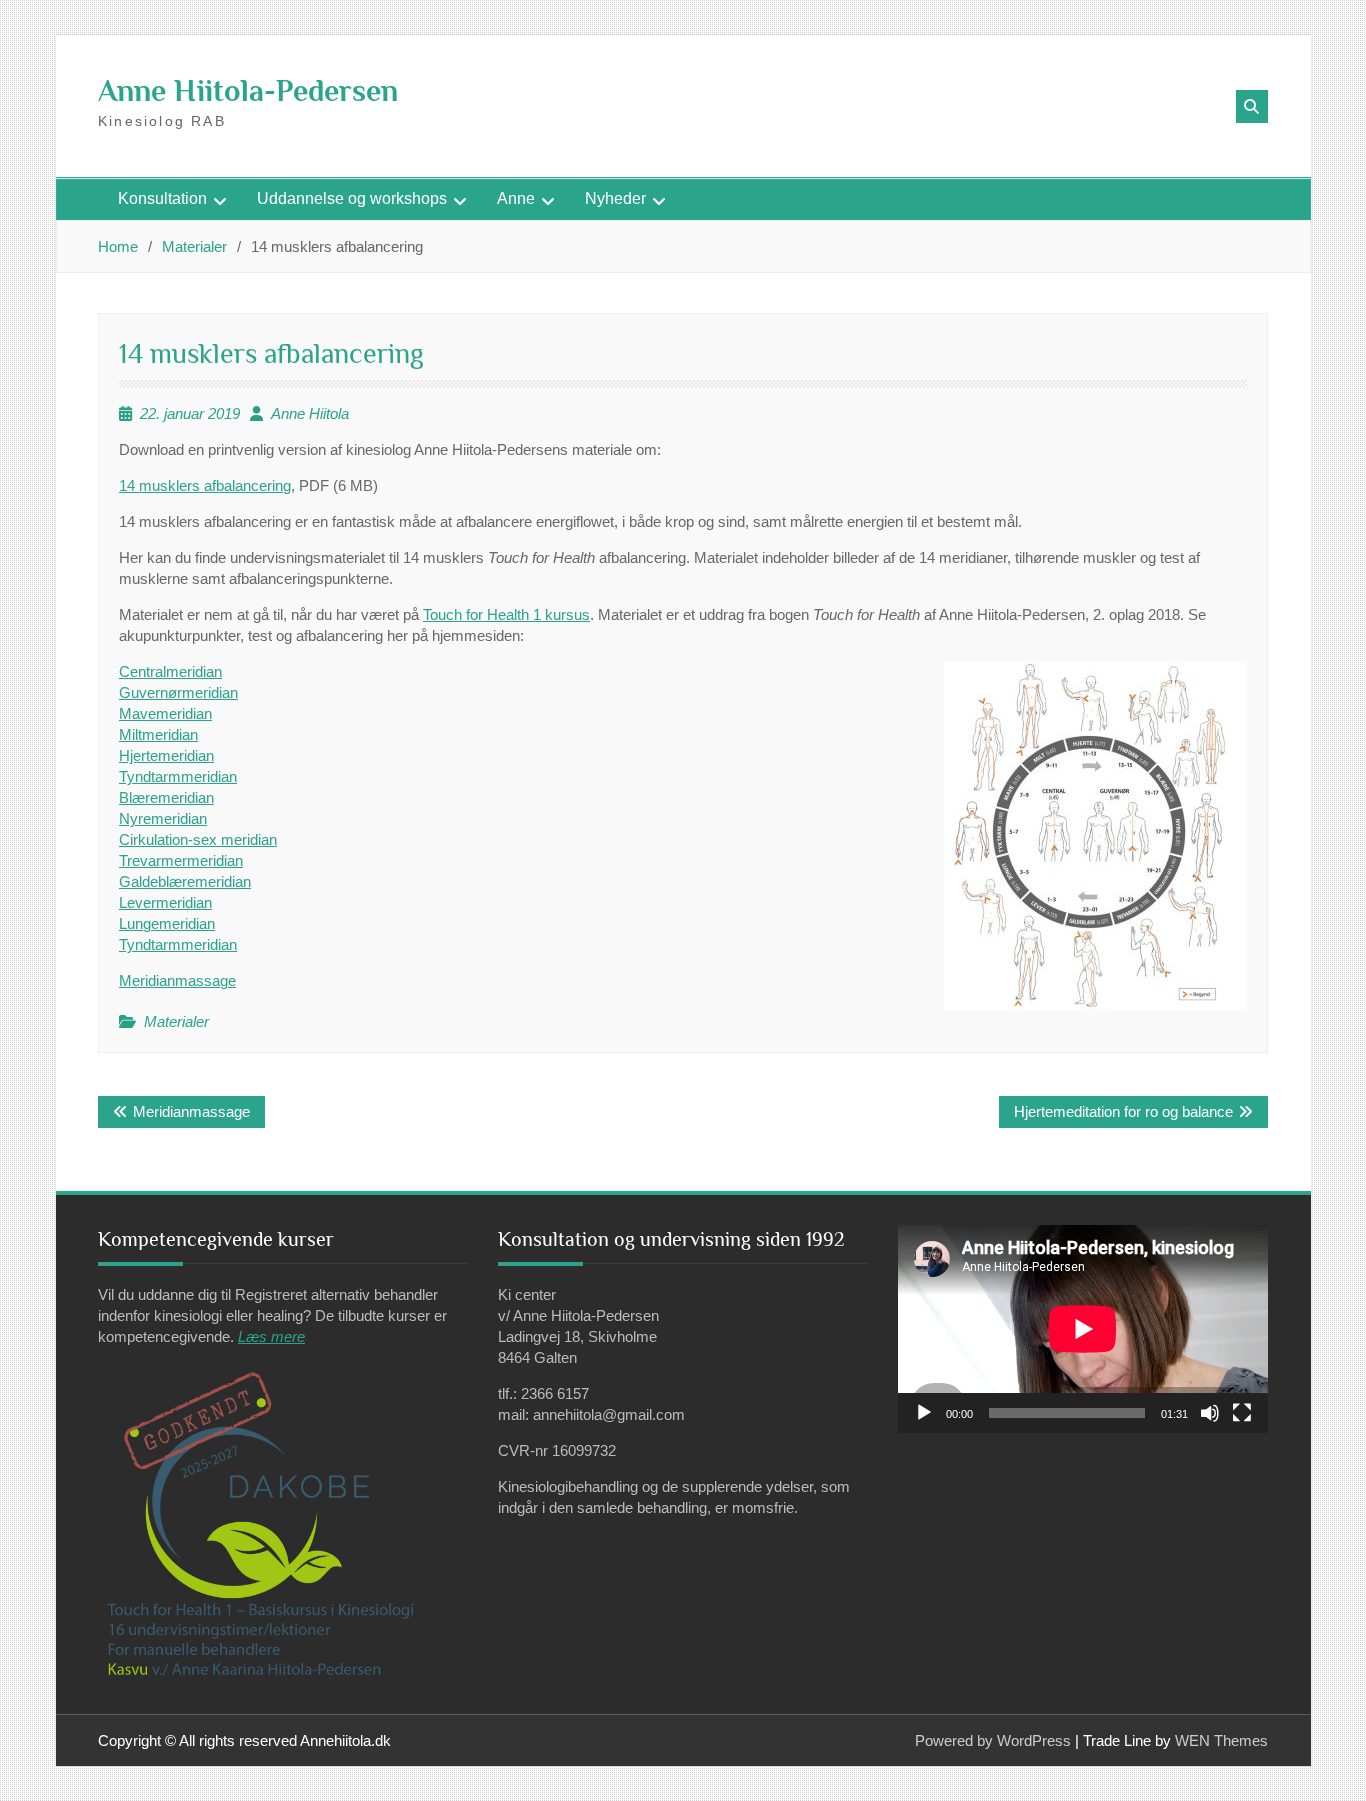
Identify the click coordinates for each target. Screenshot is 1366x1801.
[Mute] (1210, 1413)
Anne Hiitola (310, 413)
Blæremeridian (166, 797)
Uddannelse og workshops (352, 198)
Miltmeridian (158, 734)
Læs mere (271, 1336)
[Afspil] (924, 1413)
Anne (516, 198)
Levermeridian (165, 902)
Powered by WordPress (993, 1740)
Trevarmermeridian (181, 860)
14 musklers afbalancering (205, 485)
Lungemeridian (167, 923)
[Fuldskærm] (1242, 1413)
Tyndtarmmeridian (178, 776)
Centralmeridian (170, 671)
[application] (1083, 1329)
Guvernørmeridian (178, 692)
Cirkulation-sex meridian (198, 839)
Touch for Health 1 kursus (506, 614)
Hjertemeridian (166, 755)
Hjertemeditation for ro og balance (1123, 1111)
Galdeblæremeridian (185, 881)
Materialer (176, 1021)
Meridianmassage (177, 980)
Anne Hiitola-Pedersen (248, 91)
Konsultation (162, 198)
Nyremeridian (163, 818)
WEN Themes (1221, 1740)
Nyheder (615, 198)
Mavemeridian (165, 713)
